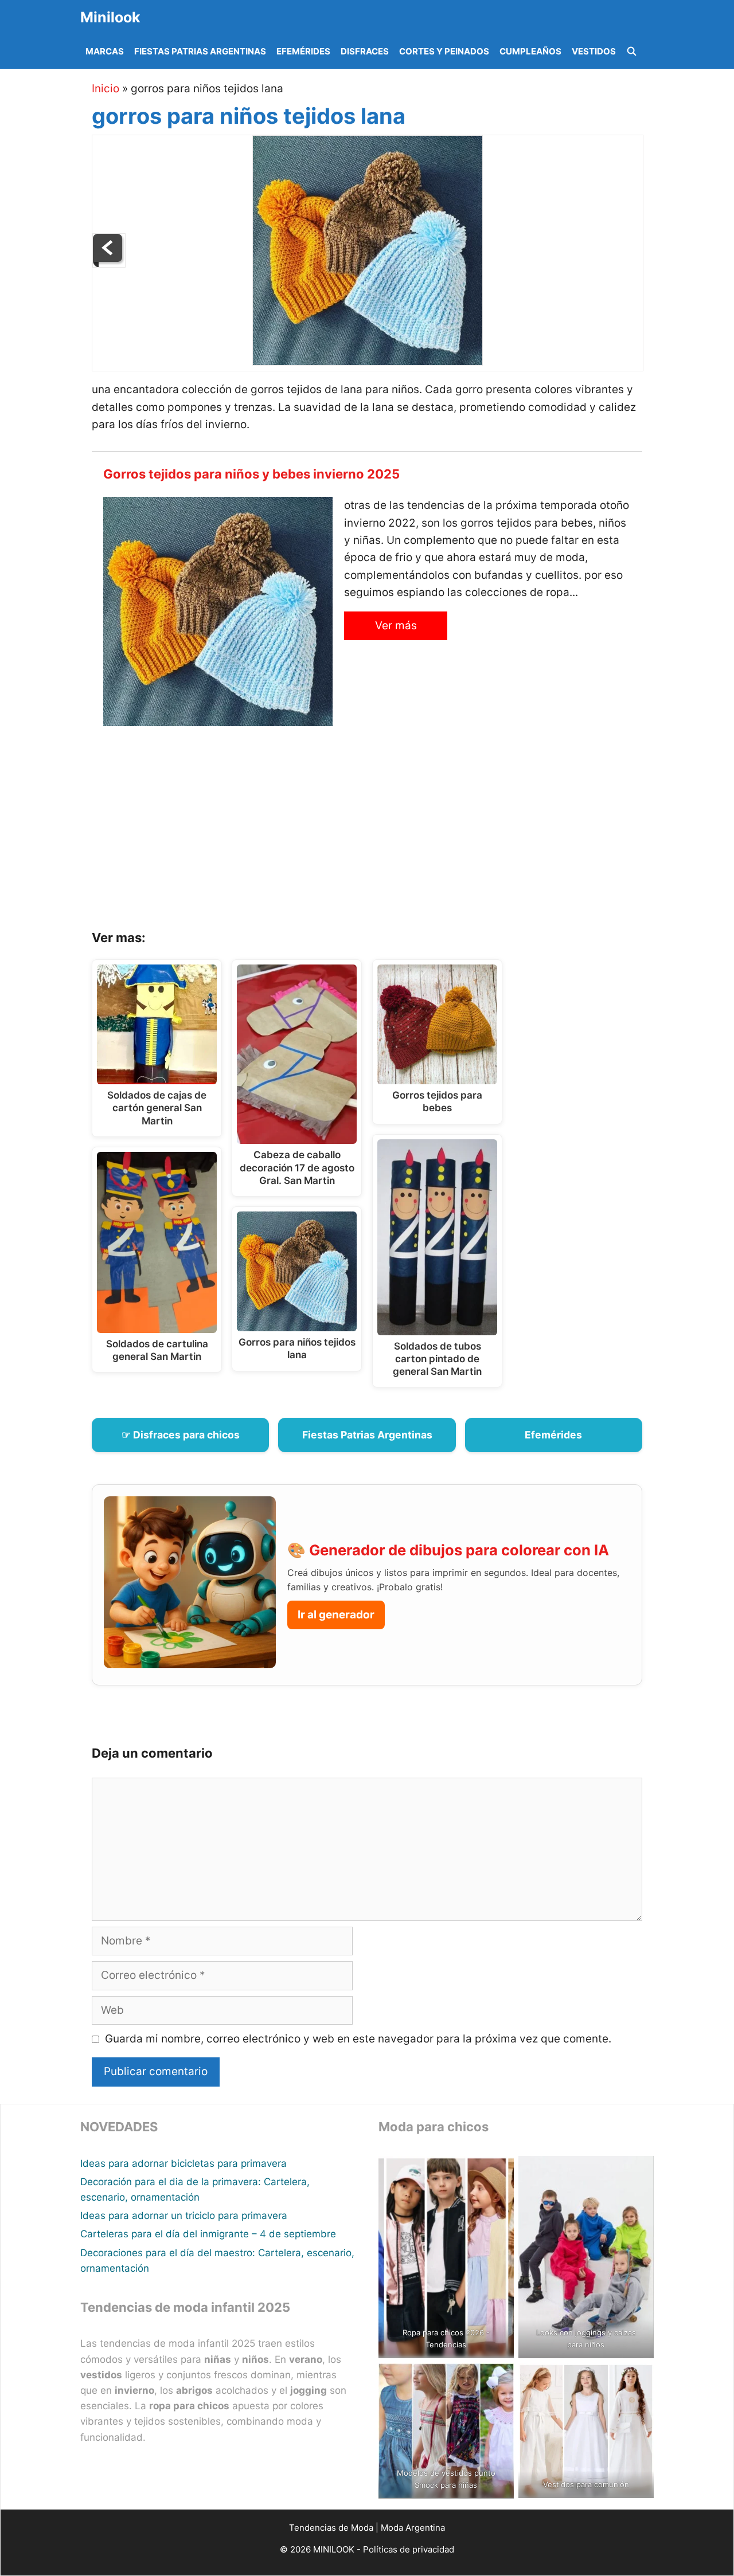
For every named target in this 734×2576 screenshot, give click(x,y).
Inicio (106, 89)
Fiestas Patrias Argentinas (200, 51)
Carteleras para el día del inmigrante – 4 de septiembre (208, 2234)
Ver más (396, 626)
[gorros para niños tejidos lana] (368, 362)
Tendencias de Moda (331, 2528)
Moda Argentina (413, 2528)
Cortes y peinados (444, 51)
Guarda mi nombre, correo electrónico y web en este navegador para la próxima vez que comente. (358, 2039)
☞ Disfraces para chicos (181, 1435)
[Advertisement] (381, 832)
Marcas (105, 51)
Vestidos (594, 51)
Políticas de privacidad (409, 2549)
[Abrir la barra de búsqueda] (632, 52)
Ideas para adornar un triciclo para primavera (184, 2216)
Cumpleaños (530, 51)
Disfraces (365, 51)
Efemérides (303, 51)
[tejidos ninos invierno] (109, 264)
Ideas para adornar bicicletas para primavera (183, 2163)
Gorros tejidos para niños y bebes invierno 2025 (251, 474)
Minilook (110, 17)
